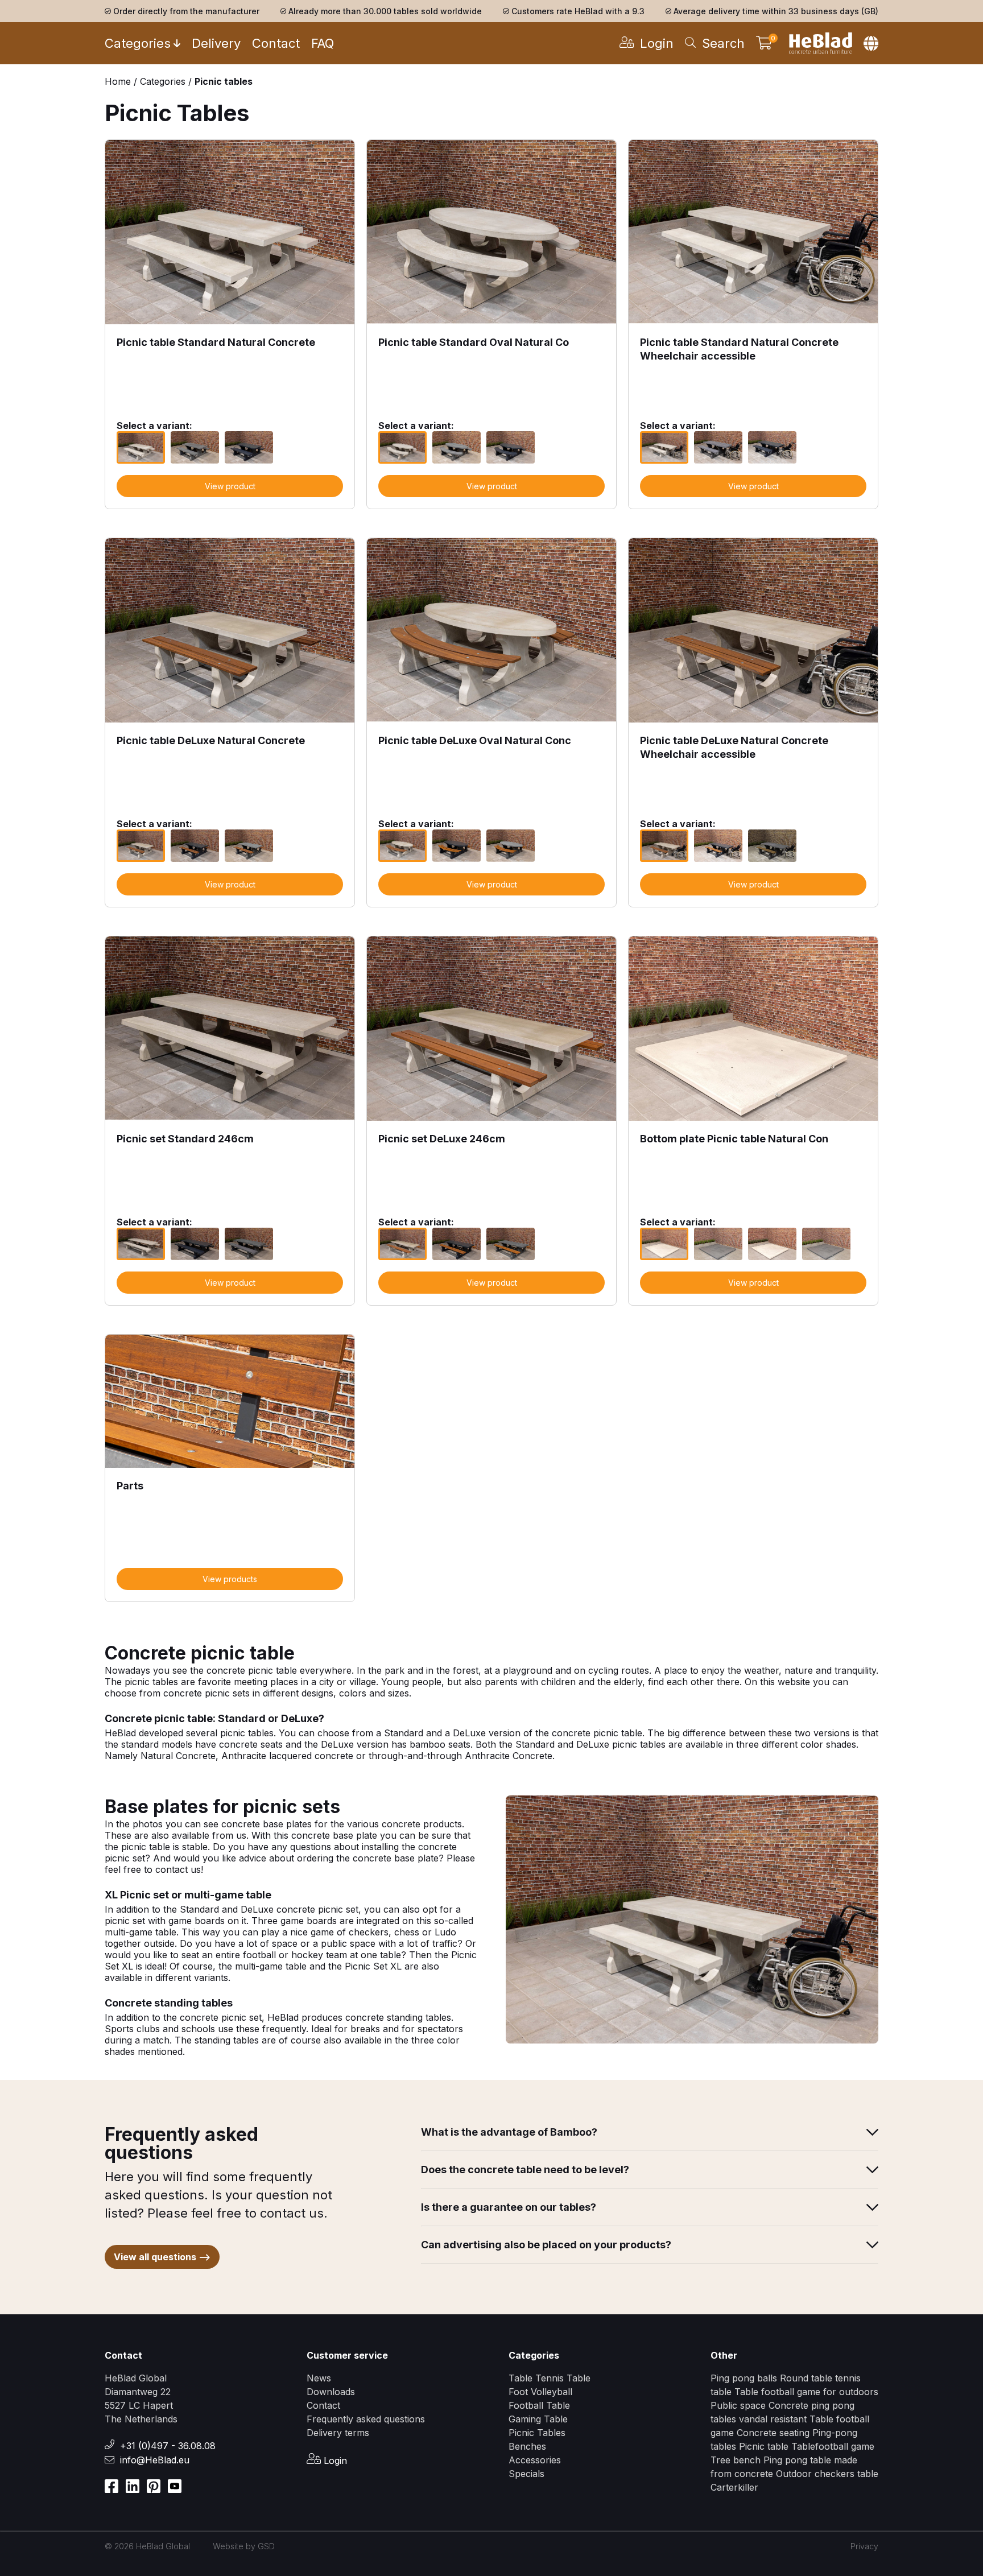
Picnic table (765, 2446)
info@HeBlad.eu (155, 2460)
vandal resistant (774, 2419)
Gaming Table (538, 2419)
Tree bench (737, 2460)
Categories (138, 43)
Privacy (864, 2546)
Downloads (331, 2392)
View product (230, 486)
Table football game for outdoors (806, 2392)
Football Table (539, 2405)
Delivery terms (338, 2433)
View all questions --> (162, 2257)
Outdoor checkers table (827, 2474)
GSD (266, 2546)
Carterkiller (734, 2487)
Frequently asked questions (366, 2419)
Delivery (216, 43)
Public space (740, 2405)
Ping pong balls (744, 2378)
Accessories (535, 2460)
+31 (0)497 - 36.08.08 (168, 2446)
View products (230, 1579)
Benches (527, 2446)
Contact (276, 43)
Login (334, 2461)
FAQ (323, 43)
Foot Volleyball (540, 2392)
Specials (526, 2474)
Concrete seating (773, 2433)
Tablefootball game (833, 2446)
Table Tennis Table (550, 2378)
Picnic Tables (537, 2433)
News (319, 2378)
